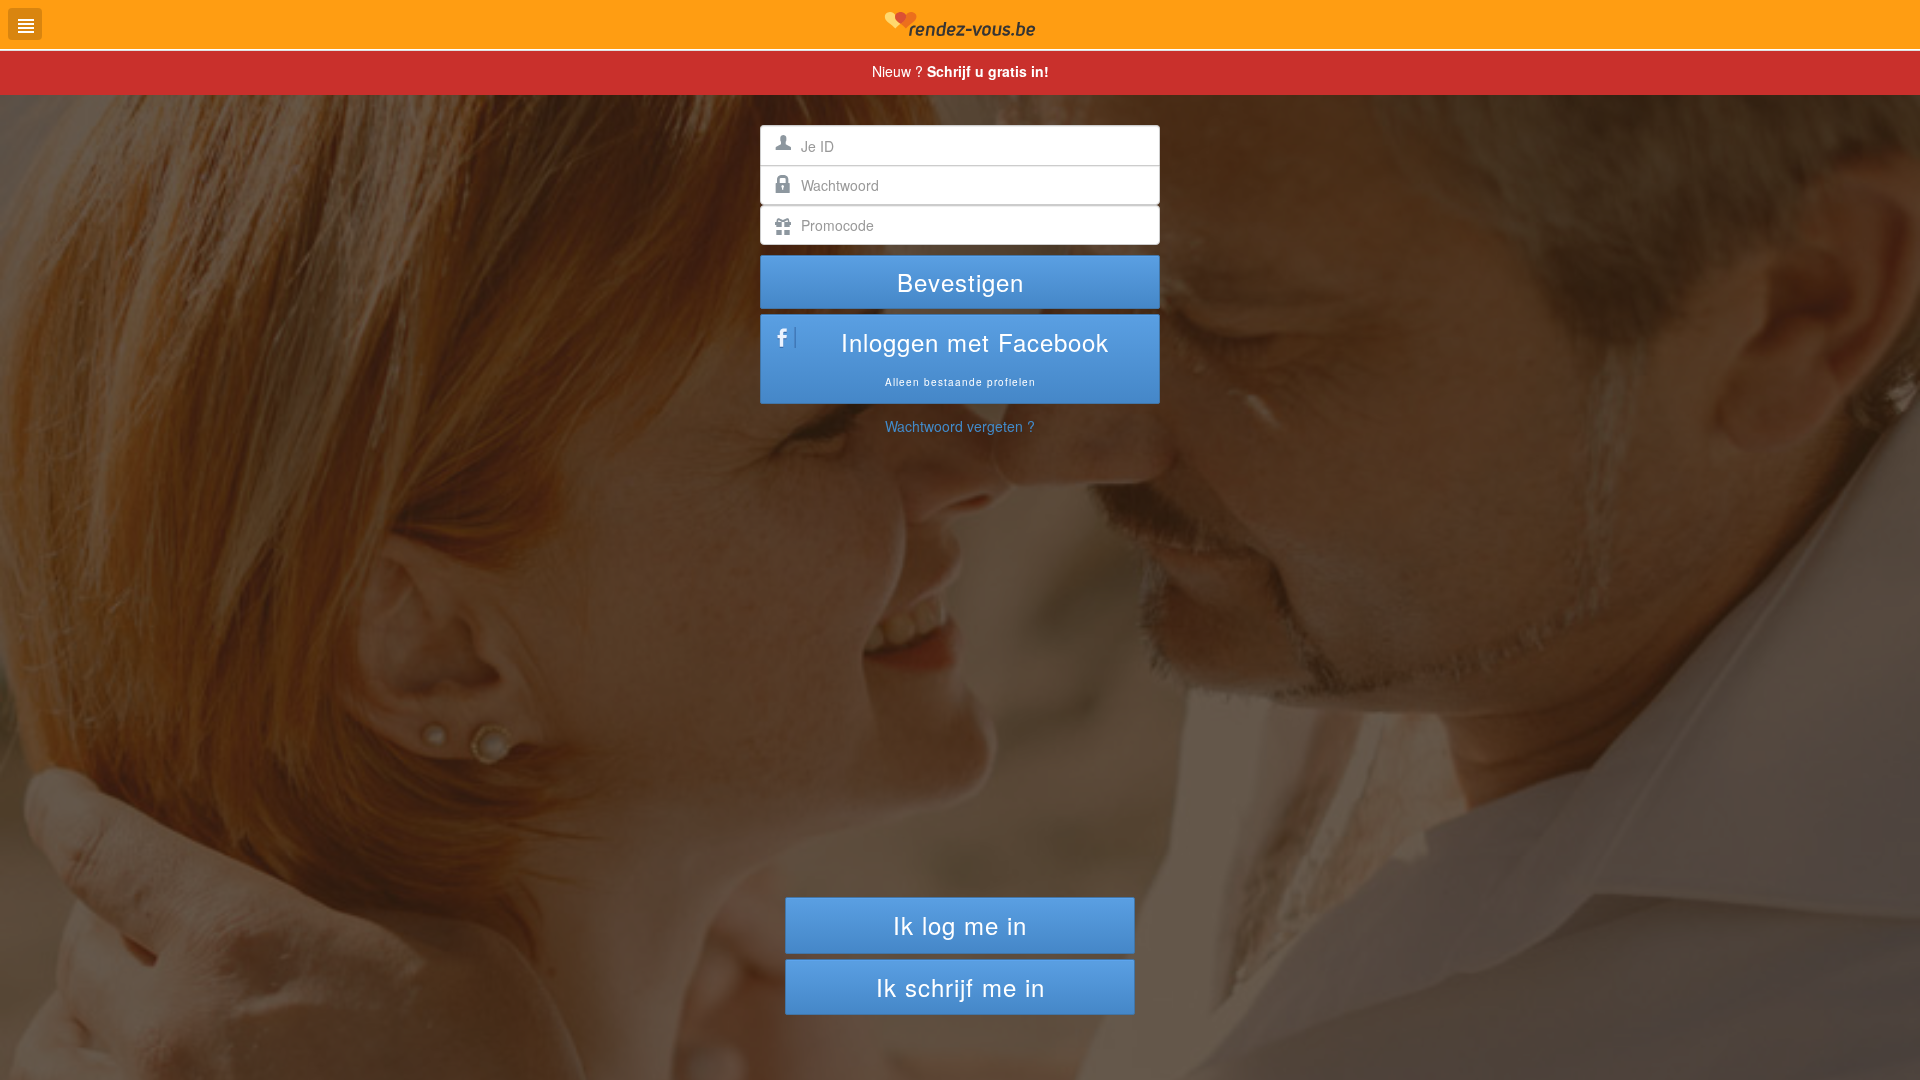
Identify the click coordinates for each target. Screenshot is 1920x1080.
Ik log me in (960, 924)
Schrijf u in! (988, 71)
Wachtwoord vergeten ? (960, 426)
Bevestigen (960, 281)
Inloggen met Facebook (975, 356)
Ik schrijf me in (960, 986)
